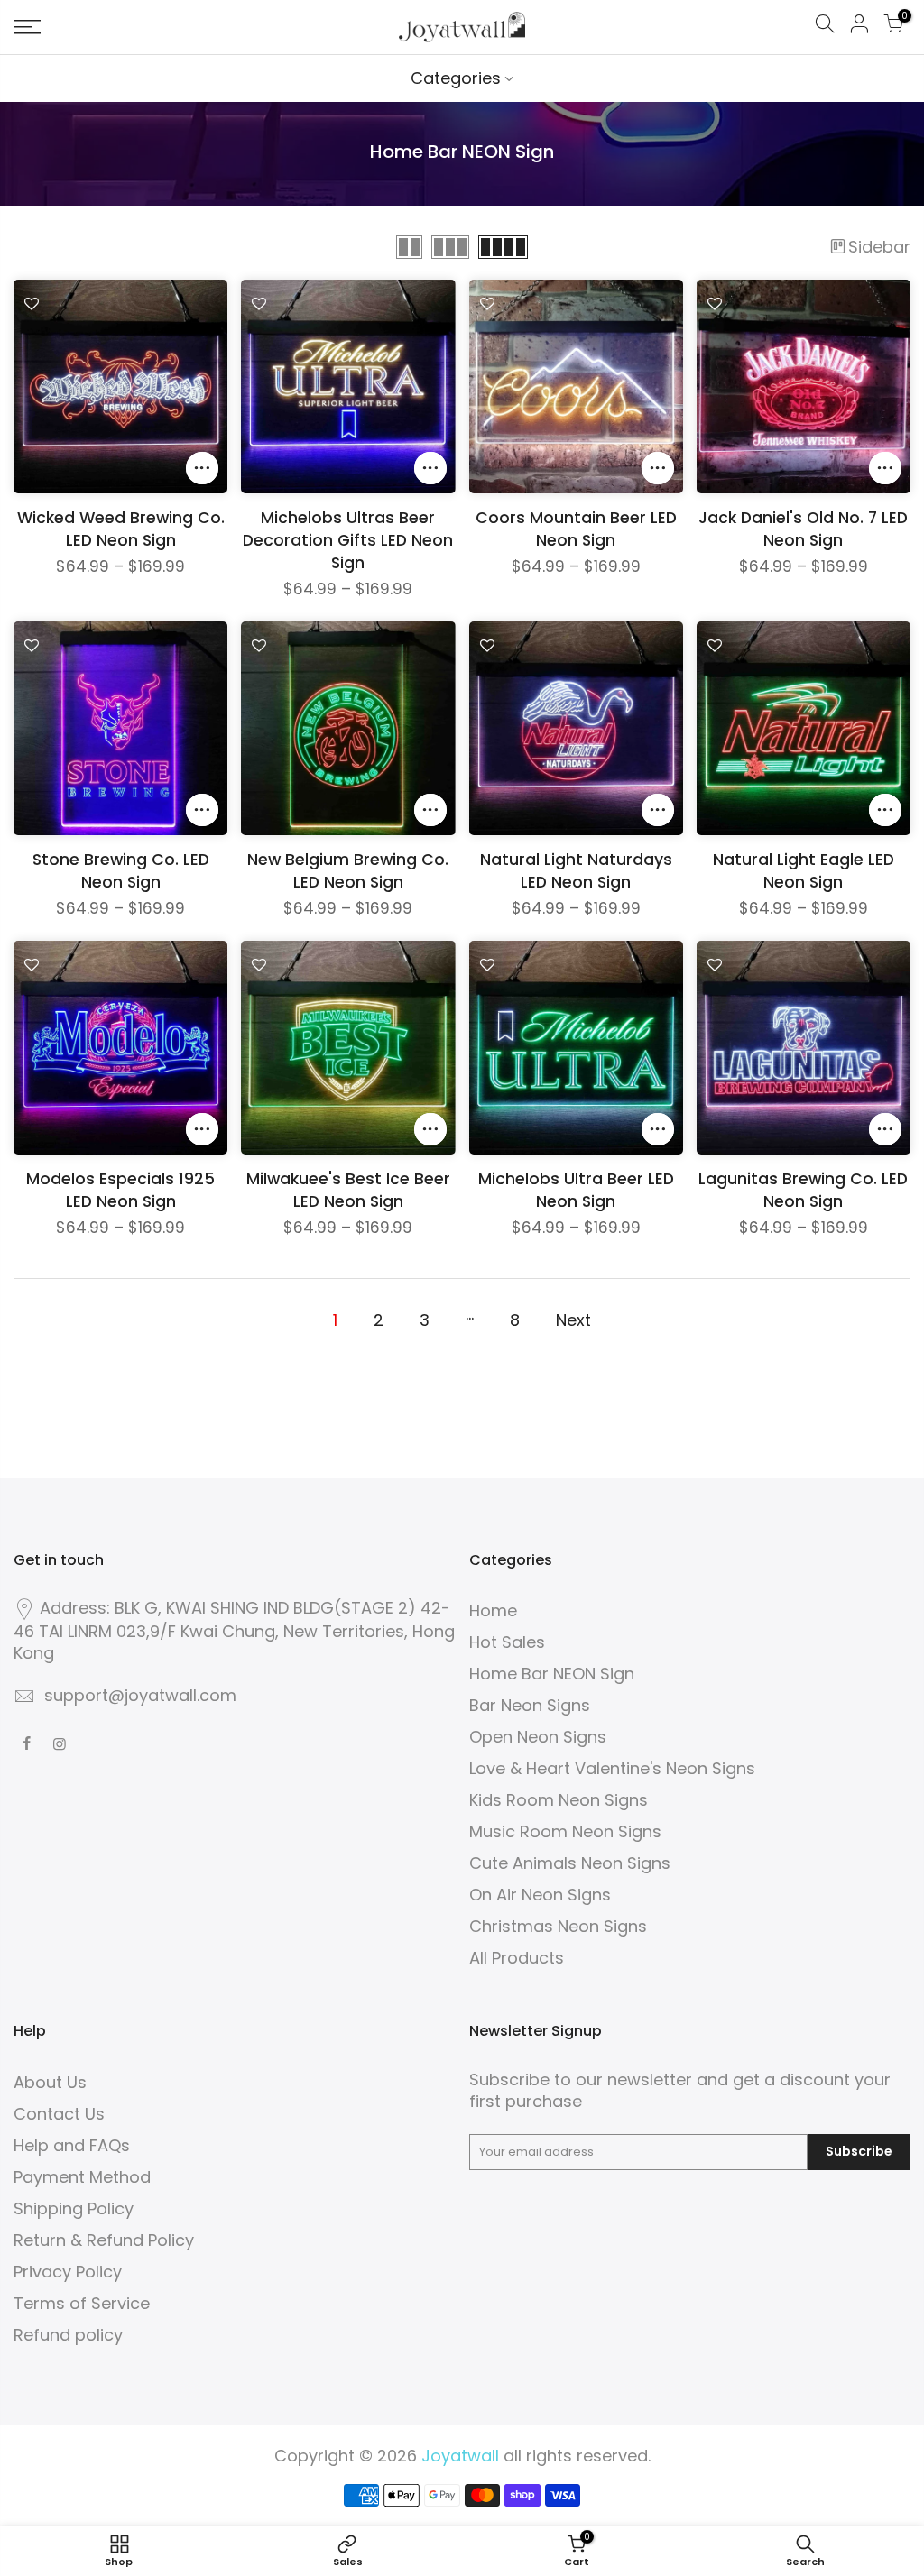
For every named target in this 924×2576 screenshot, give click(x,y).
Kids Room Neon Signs (559, 1800)
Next (573, 1320)
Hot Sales (507, 1642)
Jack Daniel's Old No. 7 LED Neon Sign (803, 529)
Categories (456, 78)
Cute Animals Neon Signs (570, 1863)
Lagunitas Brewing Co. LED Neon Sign (803, 1190)
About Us (50, 2082)
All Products (517, 1958)
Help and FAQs (72, 2145)
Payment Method (82, 2177)
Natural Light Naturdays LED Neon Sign (576, 871)
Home (493, 1610)
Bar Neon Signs (530, 1705)
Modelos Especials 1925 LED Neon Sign (120, 1190)
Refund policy (68, 2335)
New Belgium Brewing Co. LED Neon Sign (348, 871)
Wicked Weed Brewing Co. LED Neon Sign (121, 529)
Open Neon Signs (538, 1737)
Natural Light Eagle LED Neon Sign (804, 871)
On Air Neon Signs (540, 1895)
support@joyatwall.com (140, 1695)
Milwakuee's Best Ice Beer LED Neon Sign (348, 1190)
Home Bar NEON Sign (552, 1674)
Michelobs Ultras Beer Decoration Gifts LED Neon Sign (348, 540)
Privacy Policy (68, 2272)
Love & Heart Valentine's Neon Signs (612, 1768)
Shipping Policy (74, 2208)
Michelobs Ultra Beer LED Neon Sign (576, 1190)
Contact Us (59, 2114)
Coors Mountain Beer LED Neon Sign (576, 529)
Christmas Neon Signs (558, 1926)
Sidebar (879, 247)
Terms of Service (82, 2303)
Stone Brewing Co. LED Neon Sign (121, 871)
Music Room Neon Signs (565, 1831)
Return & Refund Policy (104, 2240)
